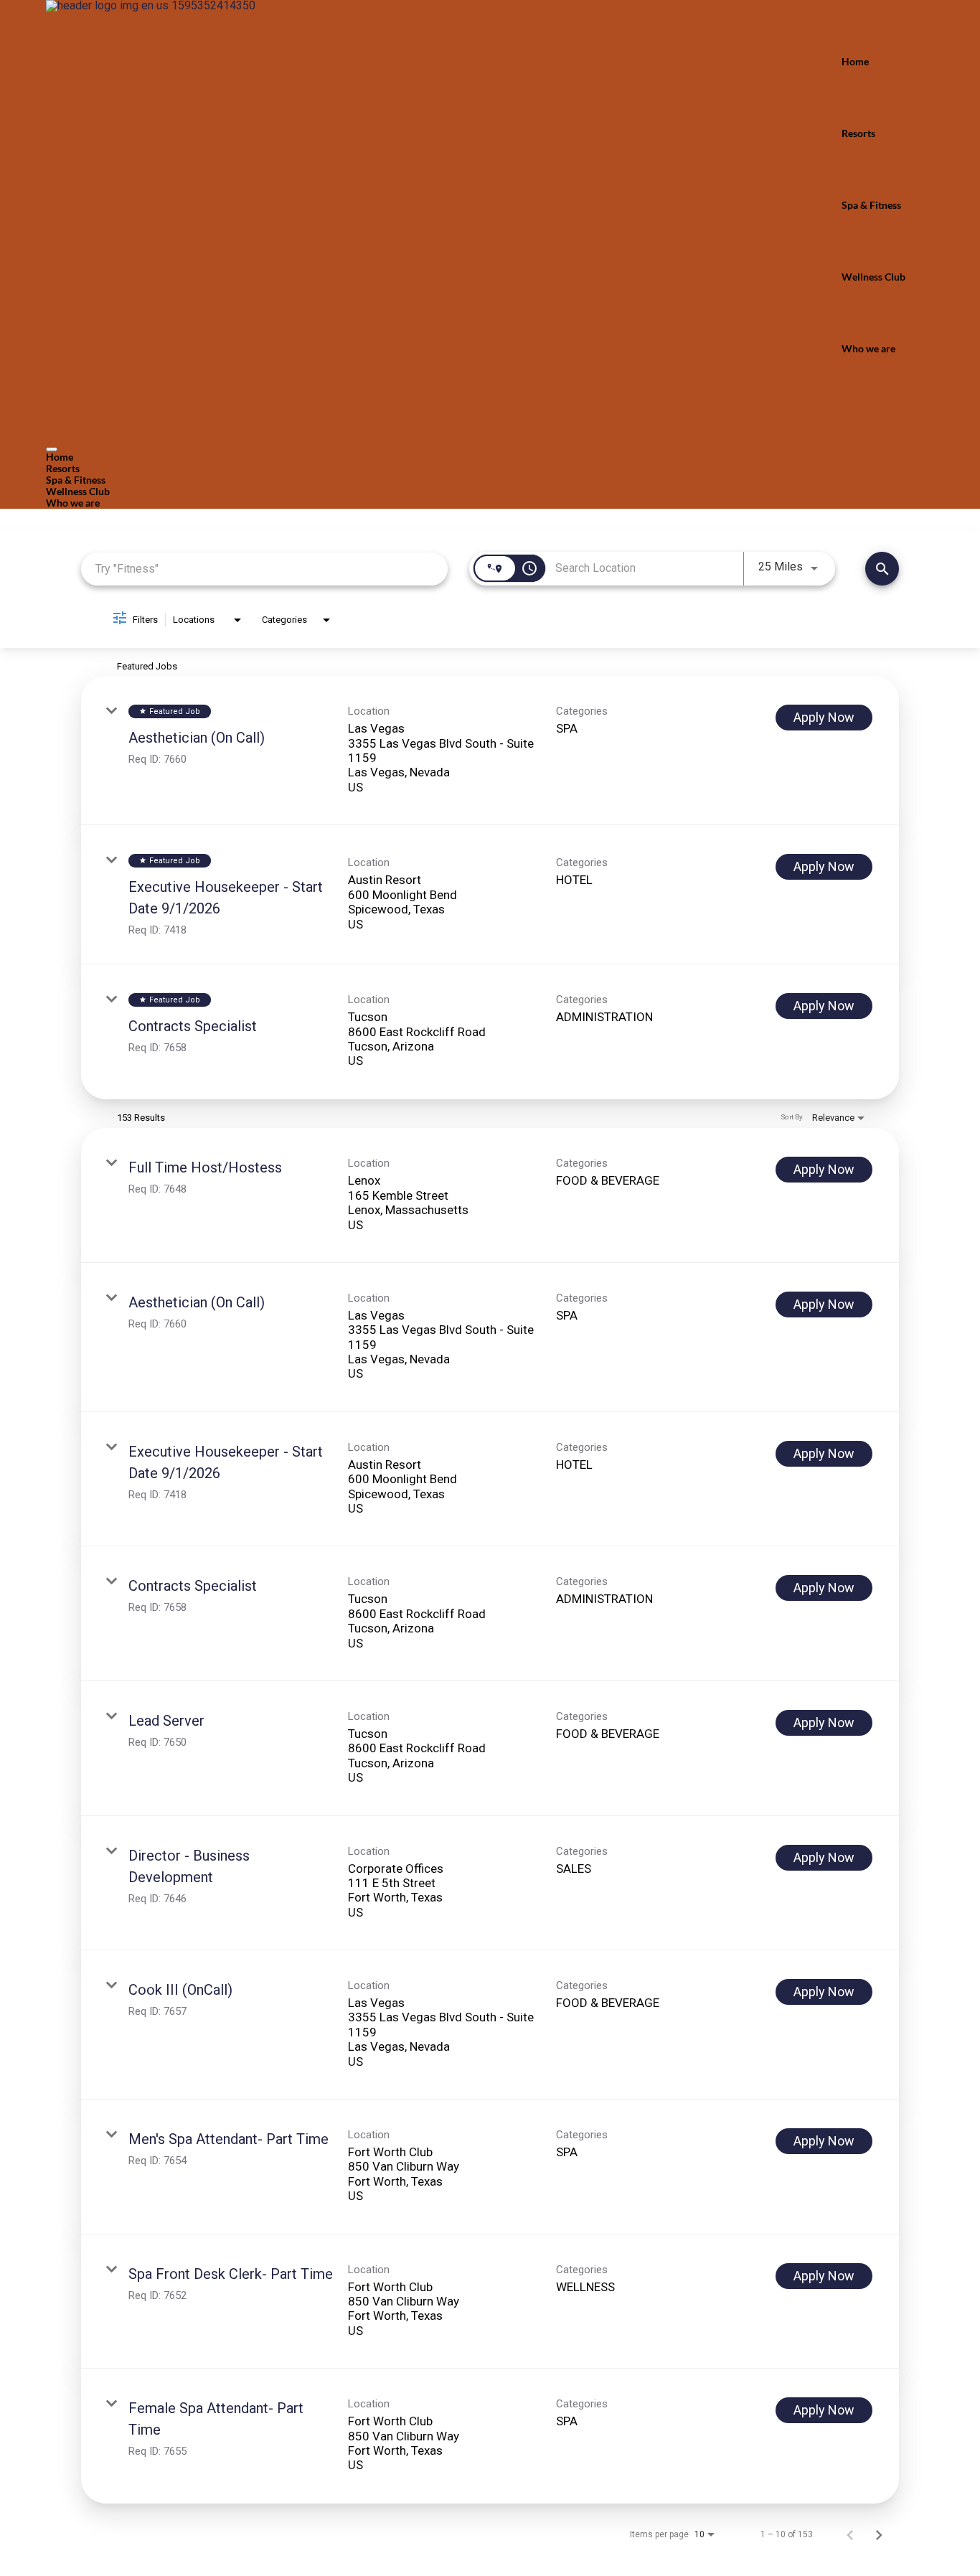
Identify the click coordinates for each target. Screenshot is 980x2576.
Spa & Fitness (871, 205)
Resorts (858, 133)
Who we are (868, 348)
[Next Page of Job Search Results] (879, 2534)
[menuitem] (490, 457)
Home (855, 61)
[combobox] (264, 569)
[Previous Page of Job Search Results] (850, 2534)
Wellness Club (873, 277)
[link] (490, 751)
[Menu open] (52, 449)
